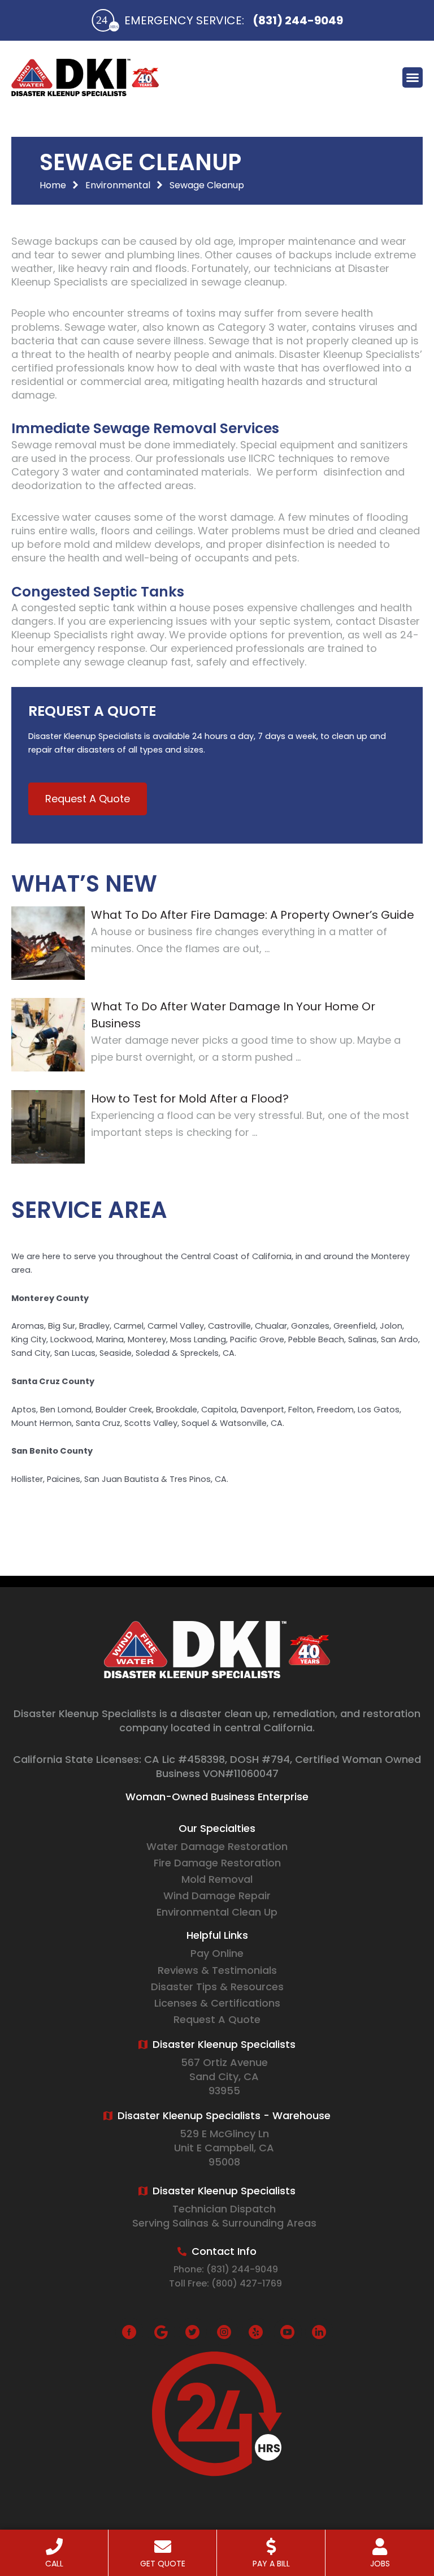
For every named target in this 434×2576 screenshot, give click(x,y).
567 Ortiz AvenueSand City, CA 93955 (224, 2076)
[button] (413, 77)
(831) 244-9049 (298, 20)
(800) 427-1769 (247, 2283)
